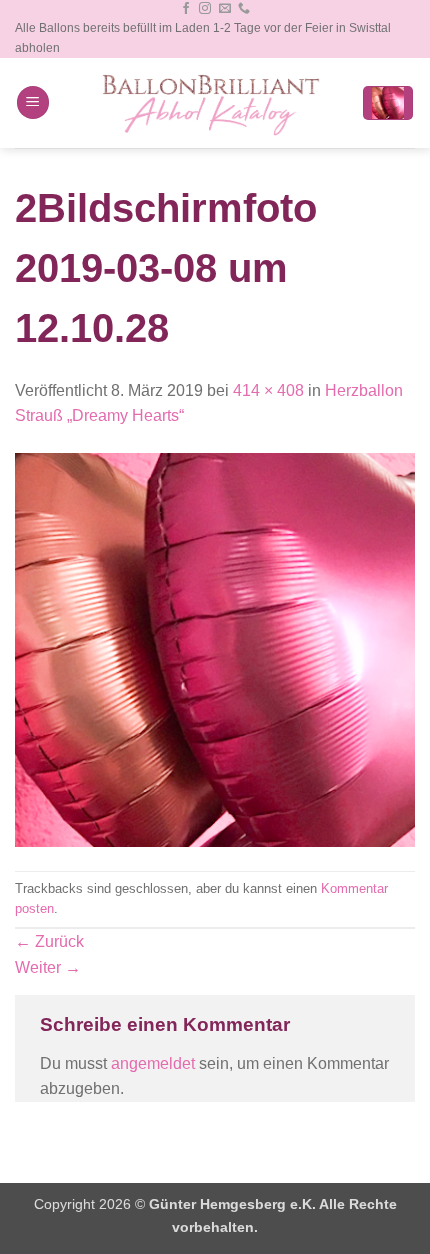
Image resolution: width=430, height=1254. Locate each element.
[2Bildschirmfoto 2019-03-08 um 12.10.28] (215, 648)
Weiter (48, 967)
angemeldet (153, 1063)
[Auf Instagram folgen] (205, 9)
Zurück (49, 941)
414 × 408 (268, 390)
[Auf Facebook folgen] (186, 9)
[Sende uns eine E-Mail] (225, 9)
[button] (33, 102)
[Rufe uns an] (244, 9)
